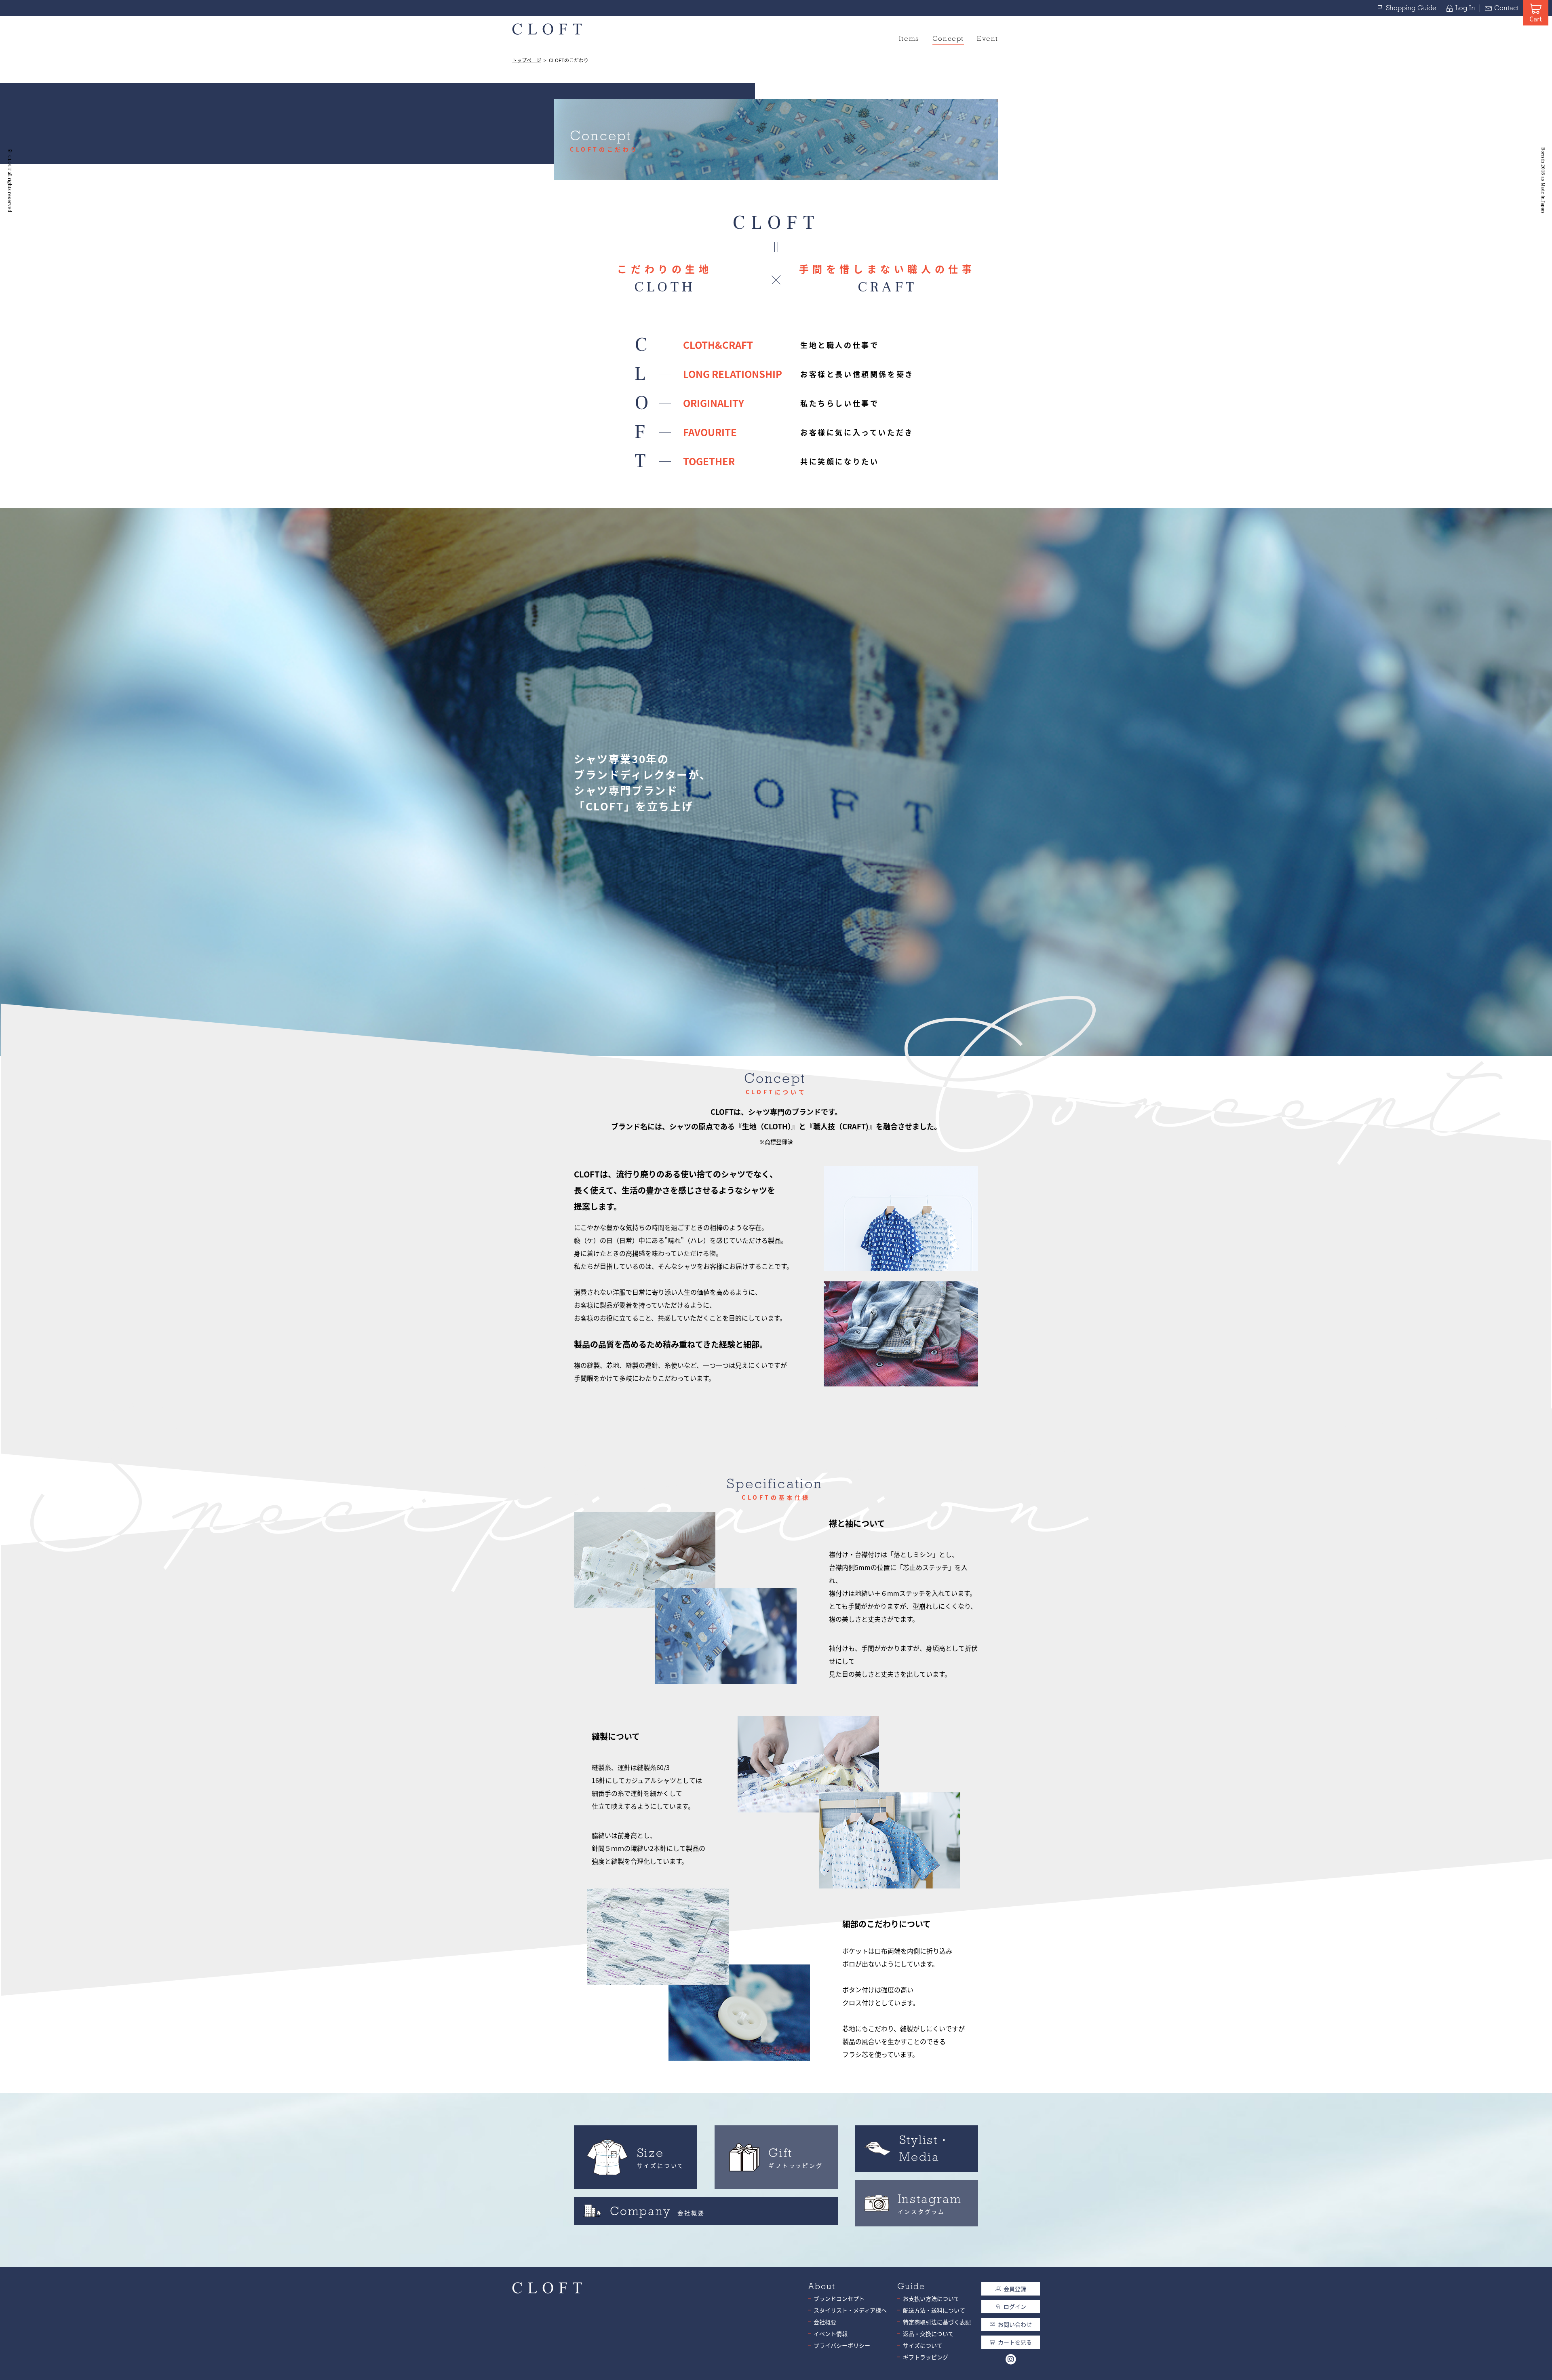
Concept (948, 39)
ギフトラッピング (926, 2357)
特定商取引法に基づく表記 (937, 2322)
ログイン (1015, 2306)
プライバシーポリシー (842, 2345)
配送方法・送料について (934, 2310)
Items (909, 39)
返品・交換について (928, 2334)
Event (988, 39)
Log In (1465, 8)
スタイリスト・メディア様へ (850, 2310)
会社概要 (825, 2322)
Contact (1507, 8)
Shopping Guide (1411, 8)
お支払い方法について (931, 2298)
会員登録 (1015, 2289)
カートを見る (1015, 2342)
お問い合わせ (1015, 2324)
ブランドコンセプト (839, 2298)
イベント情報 (831, 2334)
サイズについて (923, 2345)
